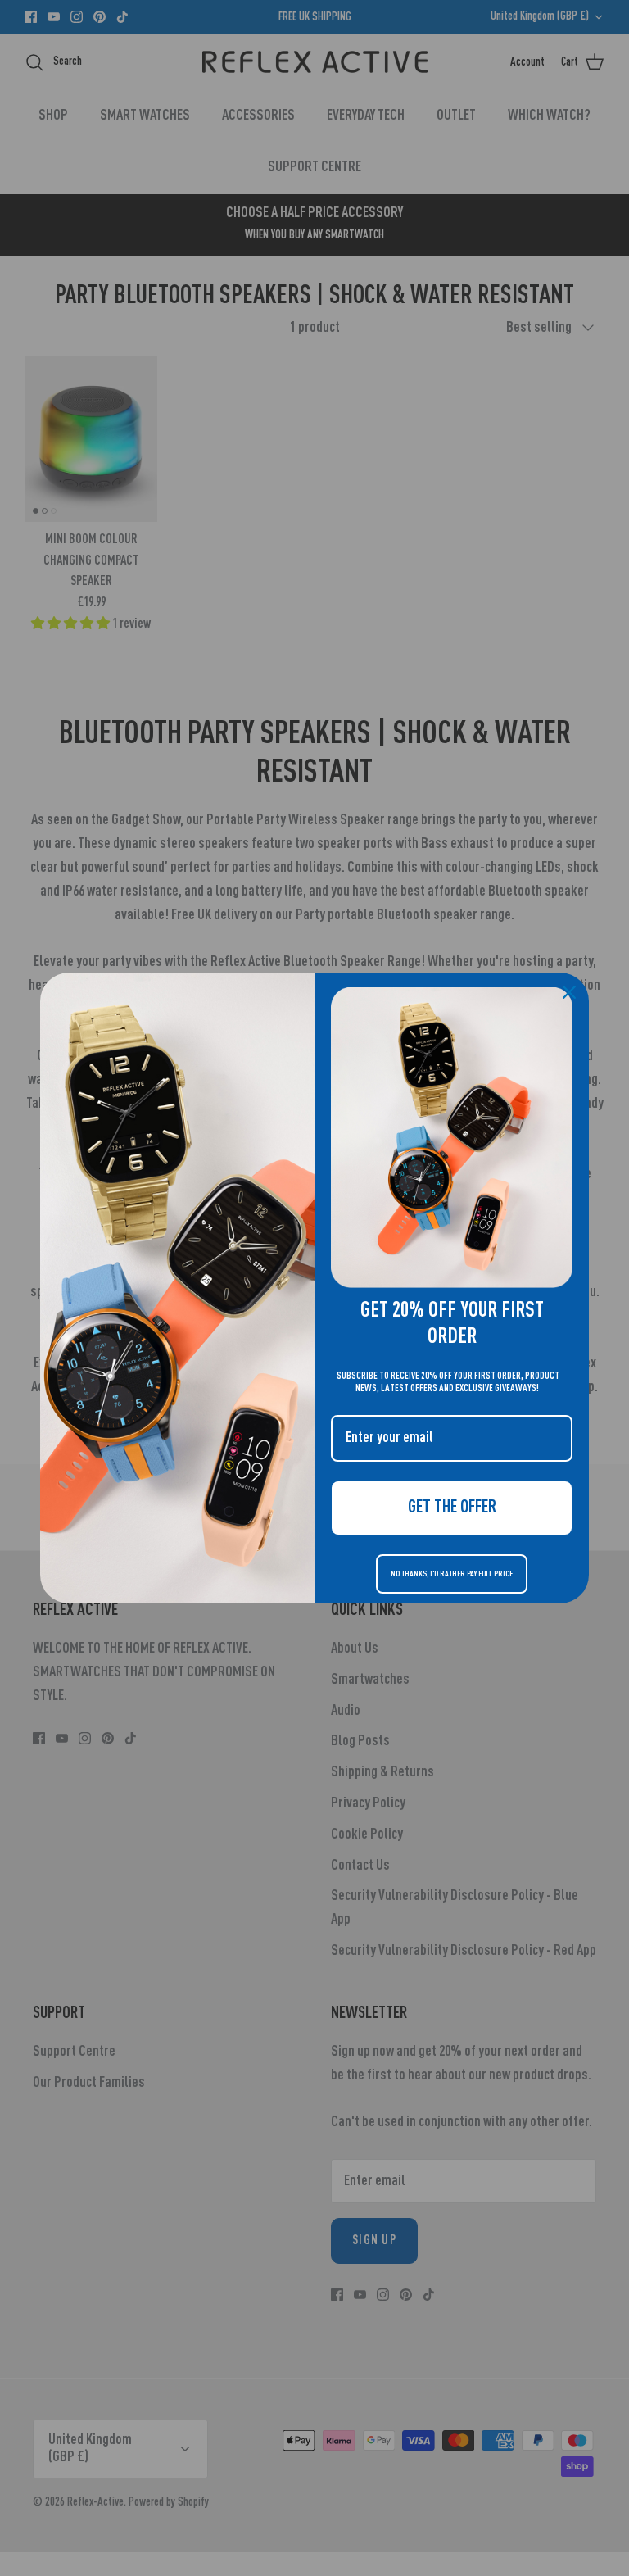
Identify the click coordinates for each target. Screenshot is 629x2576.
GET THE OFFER (452, 1508)
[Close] (569, 992)
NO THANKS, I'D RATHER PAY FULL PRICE (452, 1574)
